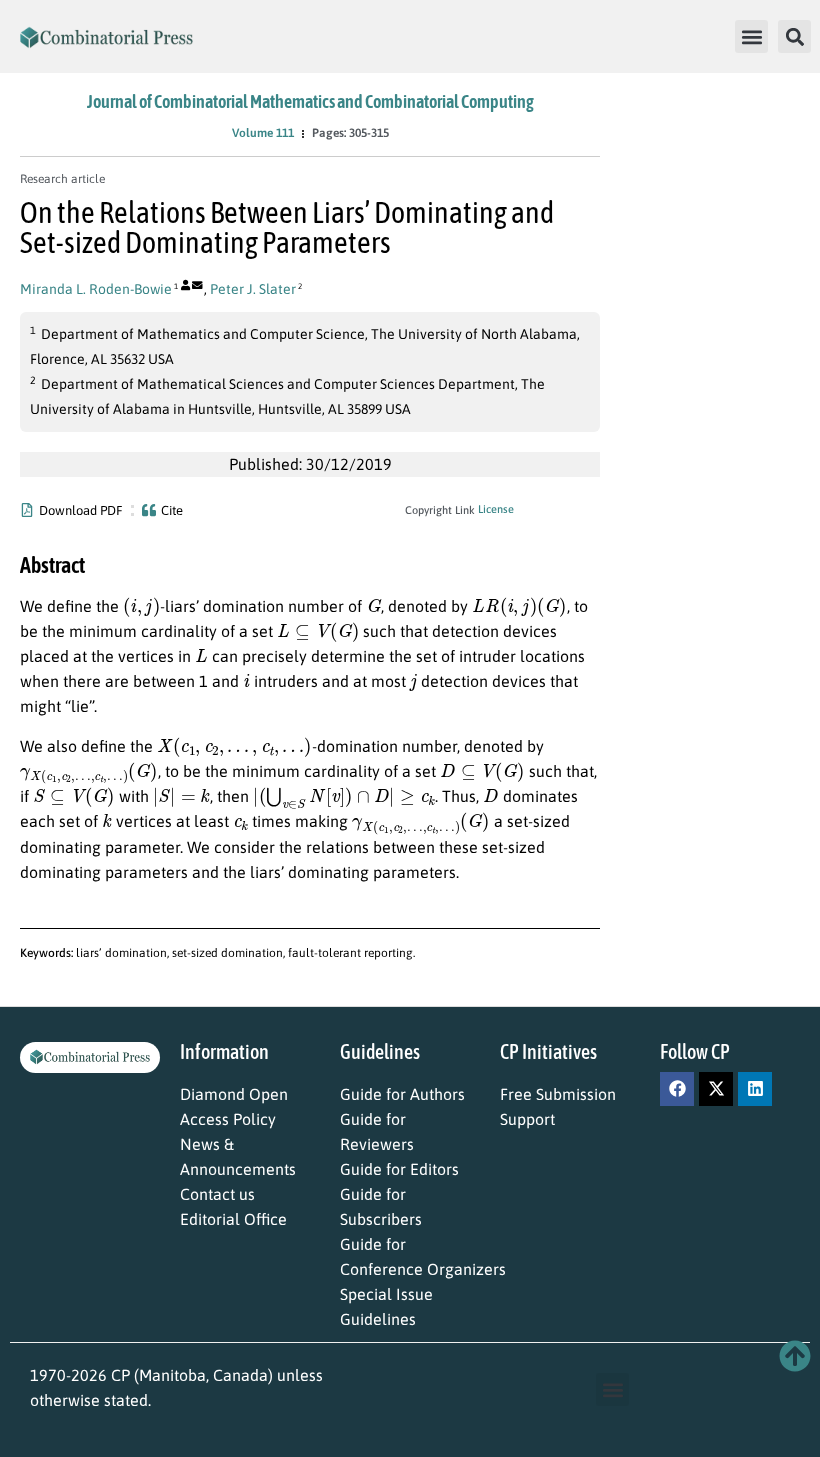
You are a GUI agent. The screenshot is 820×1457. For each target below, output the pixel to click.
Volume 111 (263, 133)
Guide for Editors (399, 1169)
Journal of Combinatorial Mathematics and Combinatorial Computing (310, 101)
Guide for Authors (402, 1094)
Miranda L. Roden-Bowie (96, 289)
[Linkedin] (755, 1089)
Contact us (217, 1194)
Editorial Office (233, 1219)
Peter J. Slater (253, 289)
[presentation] (141, 605)
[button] (751, 36)
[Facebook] (677, 1089)
